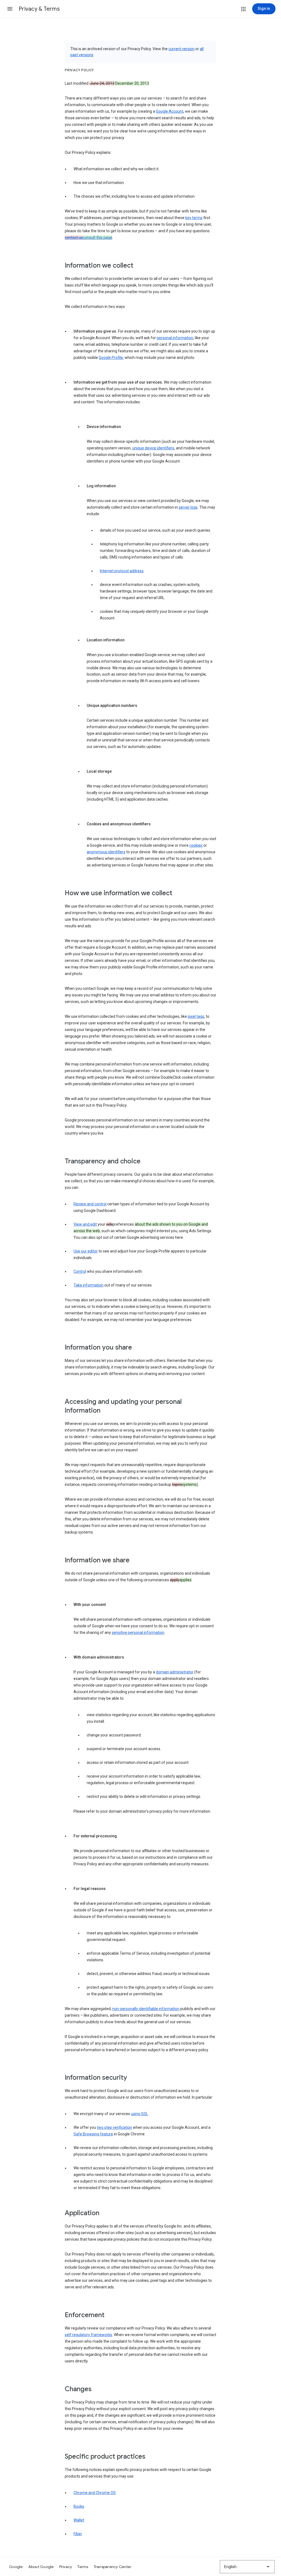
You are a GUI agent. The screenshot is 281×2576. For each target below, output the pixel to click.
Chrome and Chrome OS (95, 2493)
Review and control (90, 1204)
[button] (10, 9)
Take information (88, 1285)
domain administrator (175, 1672)
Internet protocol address (122, 571)
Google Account (170, 111)
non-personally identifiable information (146, 2009)
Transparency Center (113, 2567)
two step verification (114, 2127)
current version (182, 49)
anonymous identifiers (106, 852)
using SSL (139, 2114)
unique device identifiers (153, 448)
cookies (196, 845)
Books (79, 2506)
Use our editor (86, 1251)
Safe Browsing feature (93, 2134)
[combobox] (247, 2567)
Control (80, 1271)
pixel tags (196, 1016)
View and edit (85, 1224)
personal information (175, 338)
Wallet (79, 2520)
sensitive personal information (138, 1633)
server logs (188, 507)
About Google (41, 2567)
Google (16, 2567)
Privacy (66, 2567)
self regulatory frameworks (88, 2335)
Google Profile (111, 358)
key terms (194, 218)
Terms (83, 2567)
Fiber (78, 2534)
